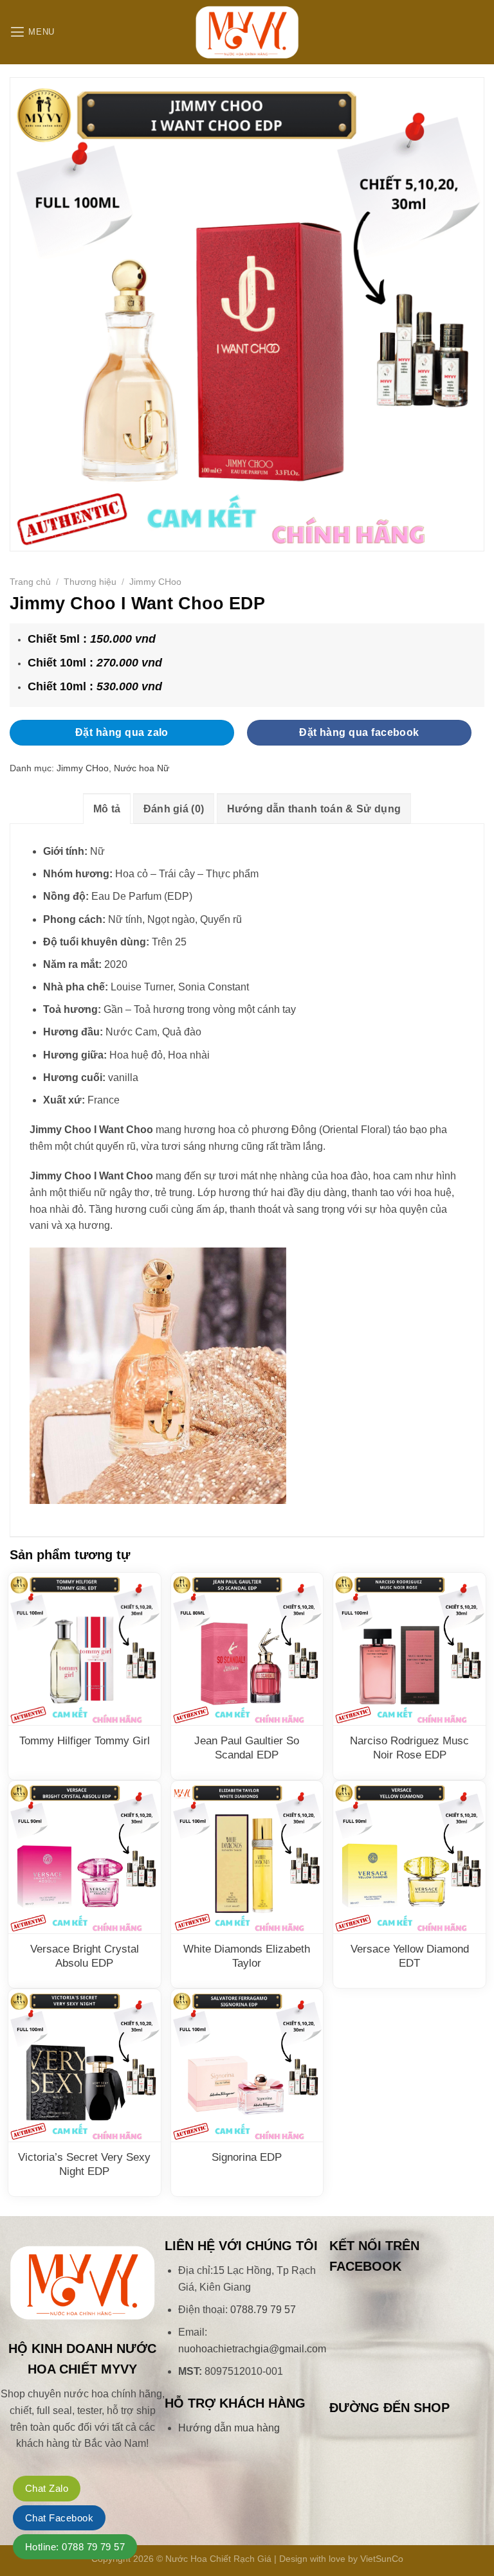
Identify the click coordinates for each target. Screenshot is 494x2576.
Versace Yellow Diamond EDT (410, 1956)
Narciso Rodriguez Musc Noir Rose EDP (409, 1748)
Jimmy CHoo (155, 582)
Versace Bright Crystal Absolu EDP (85, 1956)
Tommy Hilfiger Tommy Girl (85, 1741)
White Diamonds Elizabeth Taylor (247, 1956)
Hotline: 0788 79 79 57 (75, 2547)
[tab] (107, 809)
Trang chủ (30, 582)
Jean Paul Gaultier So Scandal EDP (247, 1748)
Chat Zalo (47, 2488)
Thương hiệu (90, 582)
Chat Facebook (59, 2518)
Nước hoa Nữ (142, 768)
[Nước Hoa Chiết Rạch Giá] (247, 32)
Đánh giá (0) (174, 809)
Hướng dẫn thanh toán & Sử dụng (314, 809)
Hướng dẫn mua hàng (229, 2428)
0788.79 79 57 (263, 2310)
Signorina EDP (247, 2157)
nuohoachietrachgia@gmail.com (252, 2349)
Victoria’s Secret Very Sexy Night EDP (84, 2164)
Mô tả (107, 809)
